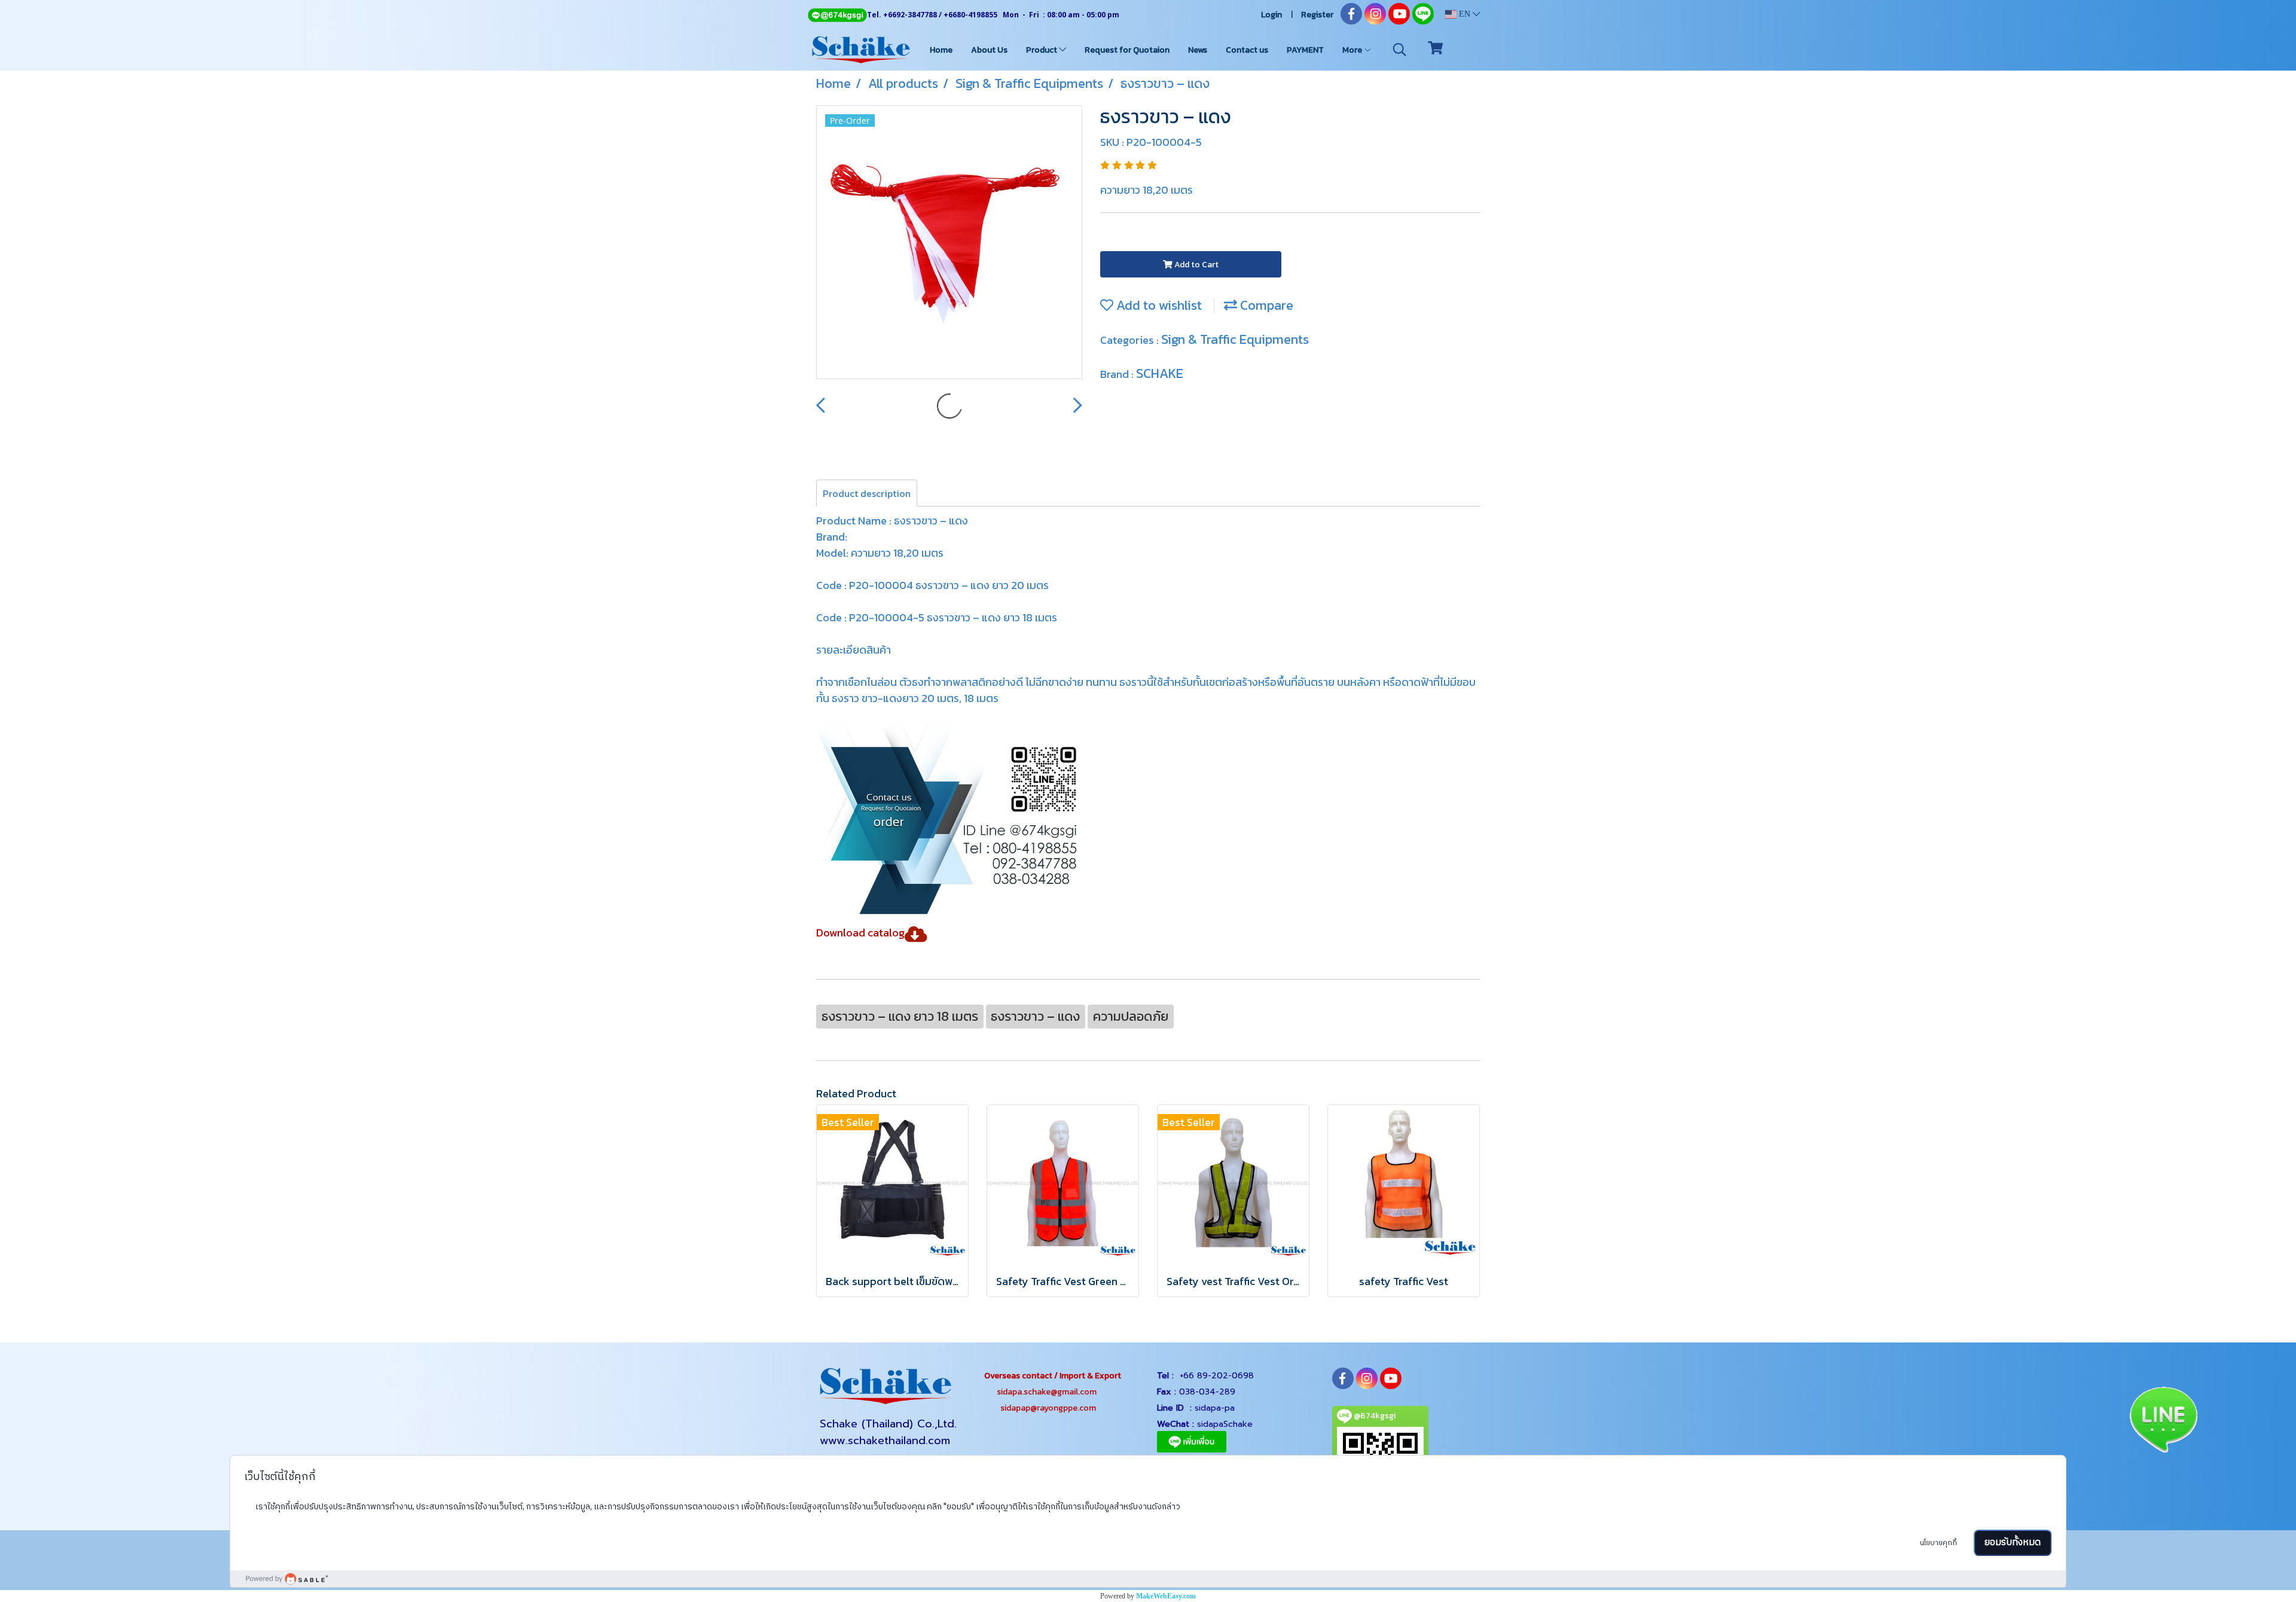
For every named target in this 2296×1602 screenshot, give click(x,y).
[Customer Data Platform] (1148, 1579)
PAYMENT (1305, 50)
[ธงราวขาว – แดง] (949, 243)
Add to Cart (1196, 265)
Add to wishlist (1158, 305)
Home (941, 50)
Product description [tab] (867, 493)
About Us (989, 50)
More (1353, 50)
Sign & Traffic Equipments (1235, 339)
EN (1465, 14)
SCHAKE (1160, 373)
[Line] (837, 15)
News (1198, 50)
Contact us (1247, 50)
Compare (1265, 305)
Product (1042, 50)
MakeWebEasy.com (1166, 1596)
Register (1317, 15)
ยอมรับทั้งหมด (2013, 1543)
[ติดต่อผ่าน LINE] (2163, 1418)
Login (1271, 15)
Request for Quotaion (1127, 50)
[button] (1400, 50)
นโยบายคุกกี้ (1938, 1543)
